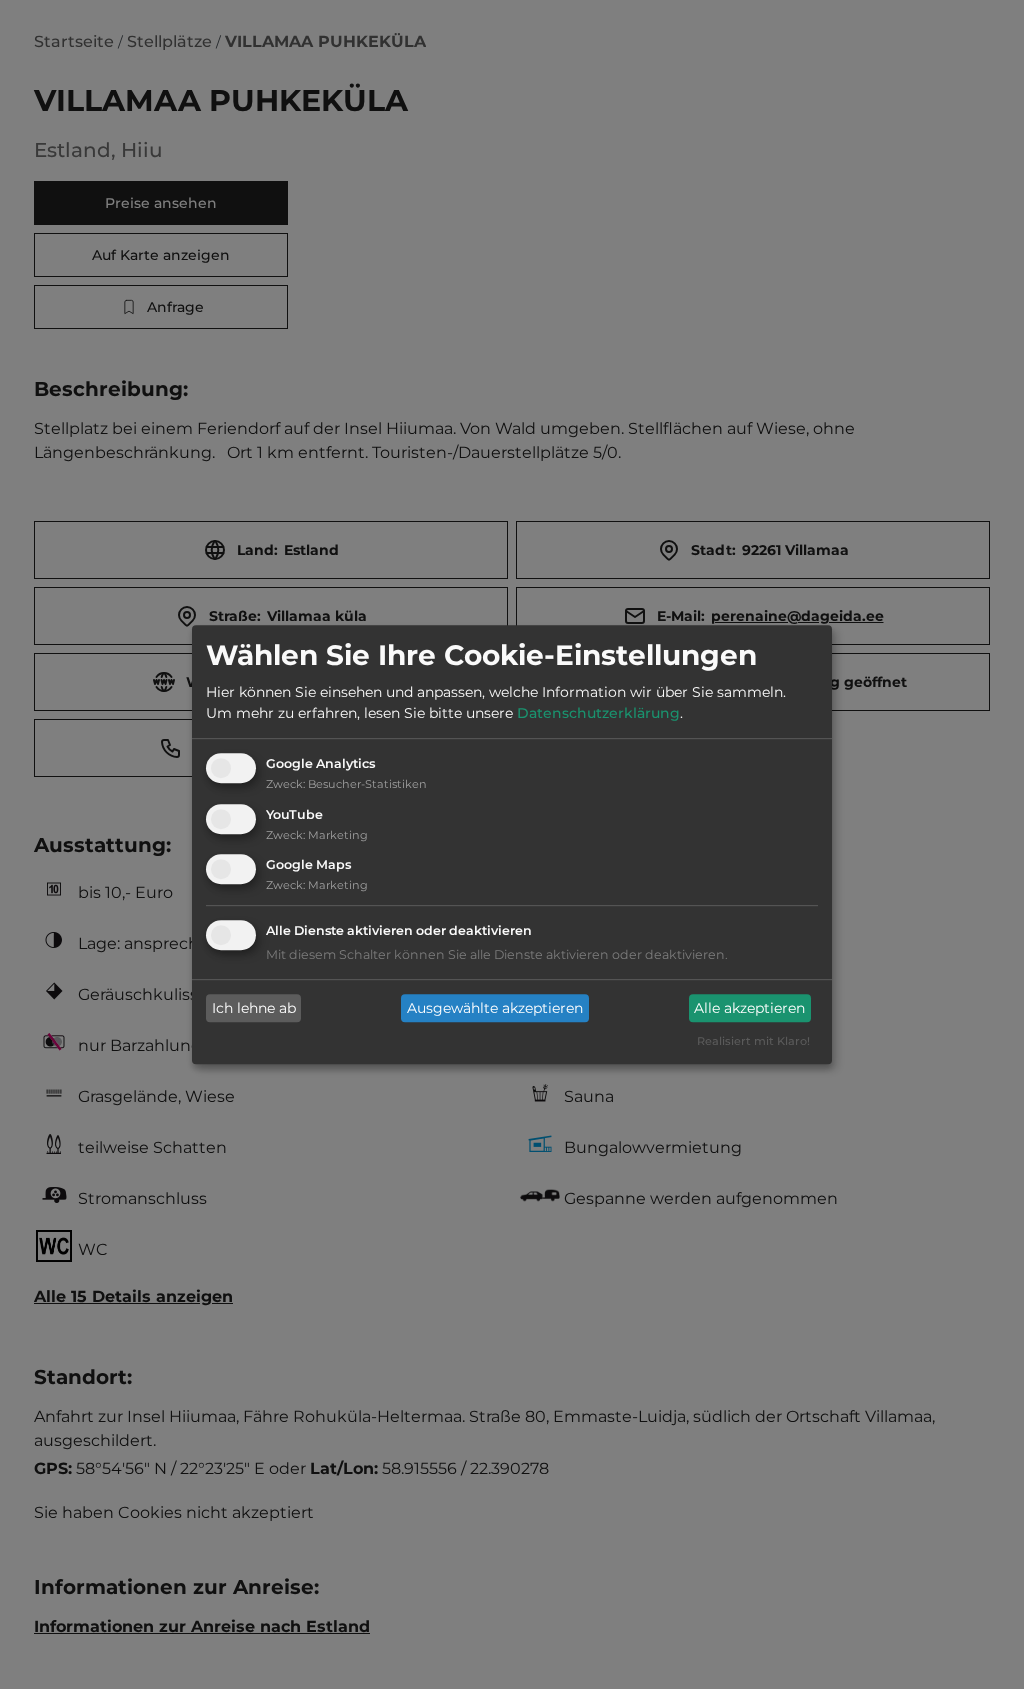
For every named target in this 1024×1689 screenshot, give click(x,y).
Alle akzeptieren (749, 1008)
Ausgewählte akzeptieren (495, 1008)
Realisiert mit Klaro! (753, 1042)
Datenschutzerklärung (598, 713)
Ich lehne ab (254, 1008)
